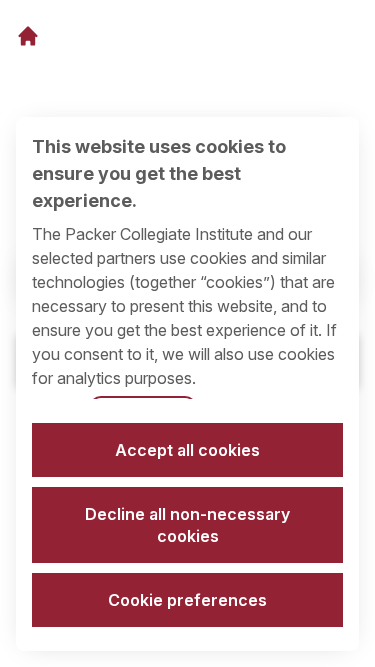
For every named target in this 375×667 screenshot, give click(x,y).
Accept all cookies (187, 450)
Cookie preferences (187, 600)
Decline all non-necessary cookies (187, 525)
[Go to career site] (28, 36)
